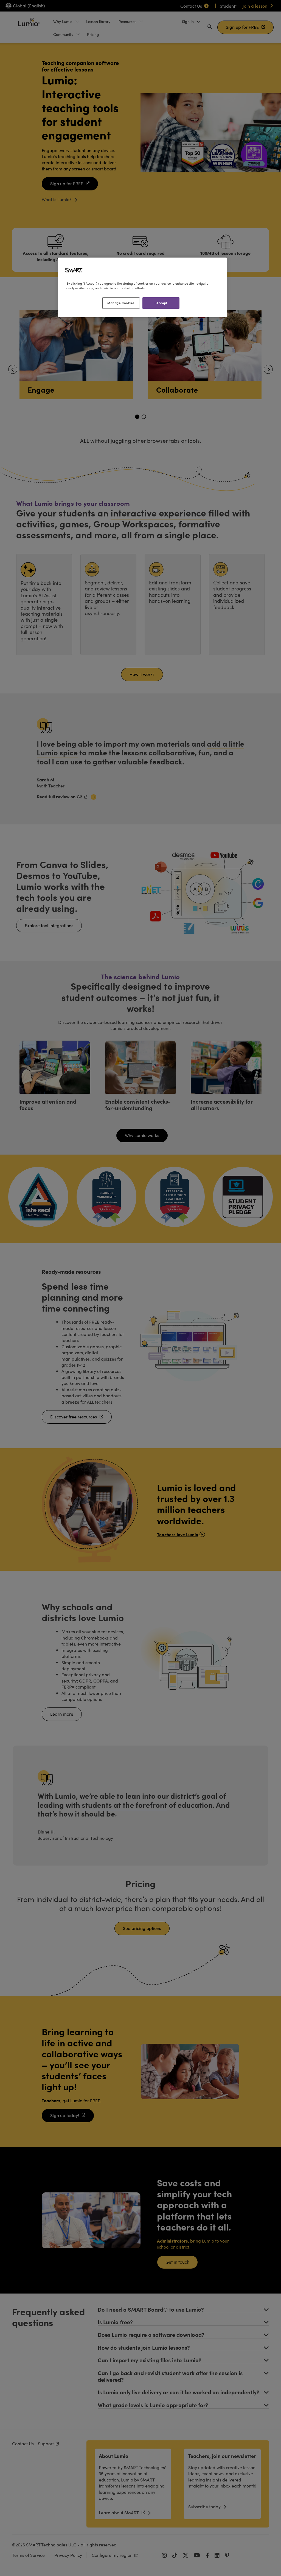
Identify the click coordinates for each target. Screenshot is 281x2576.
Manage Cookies (121, 303)
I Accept (161, 303)
